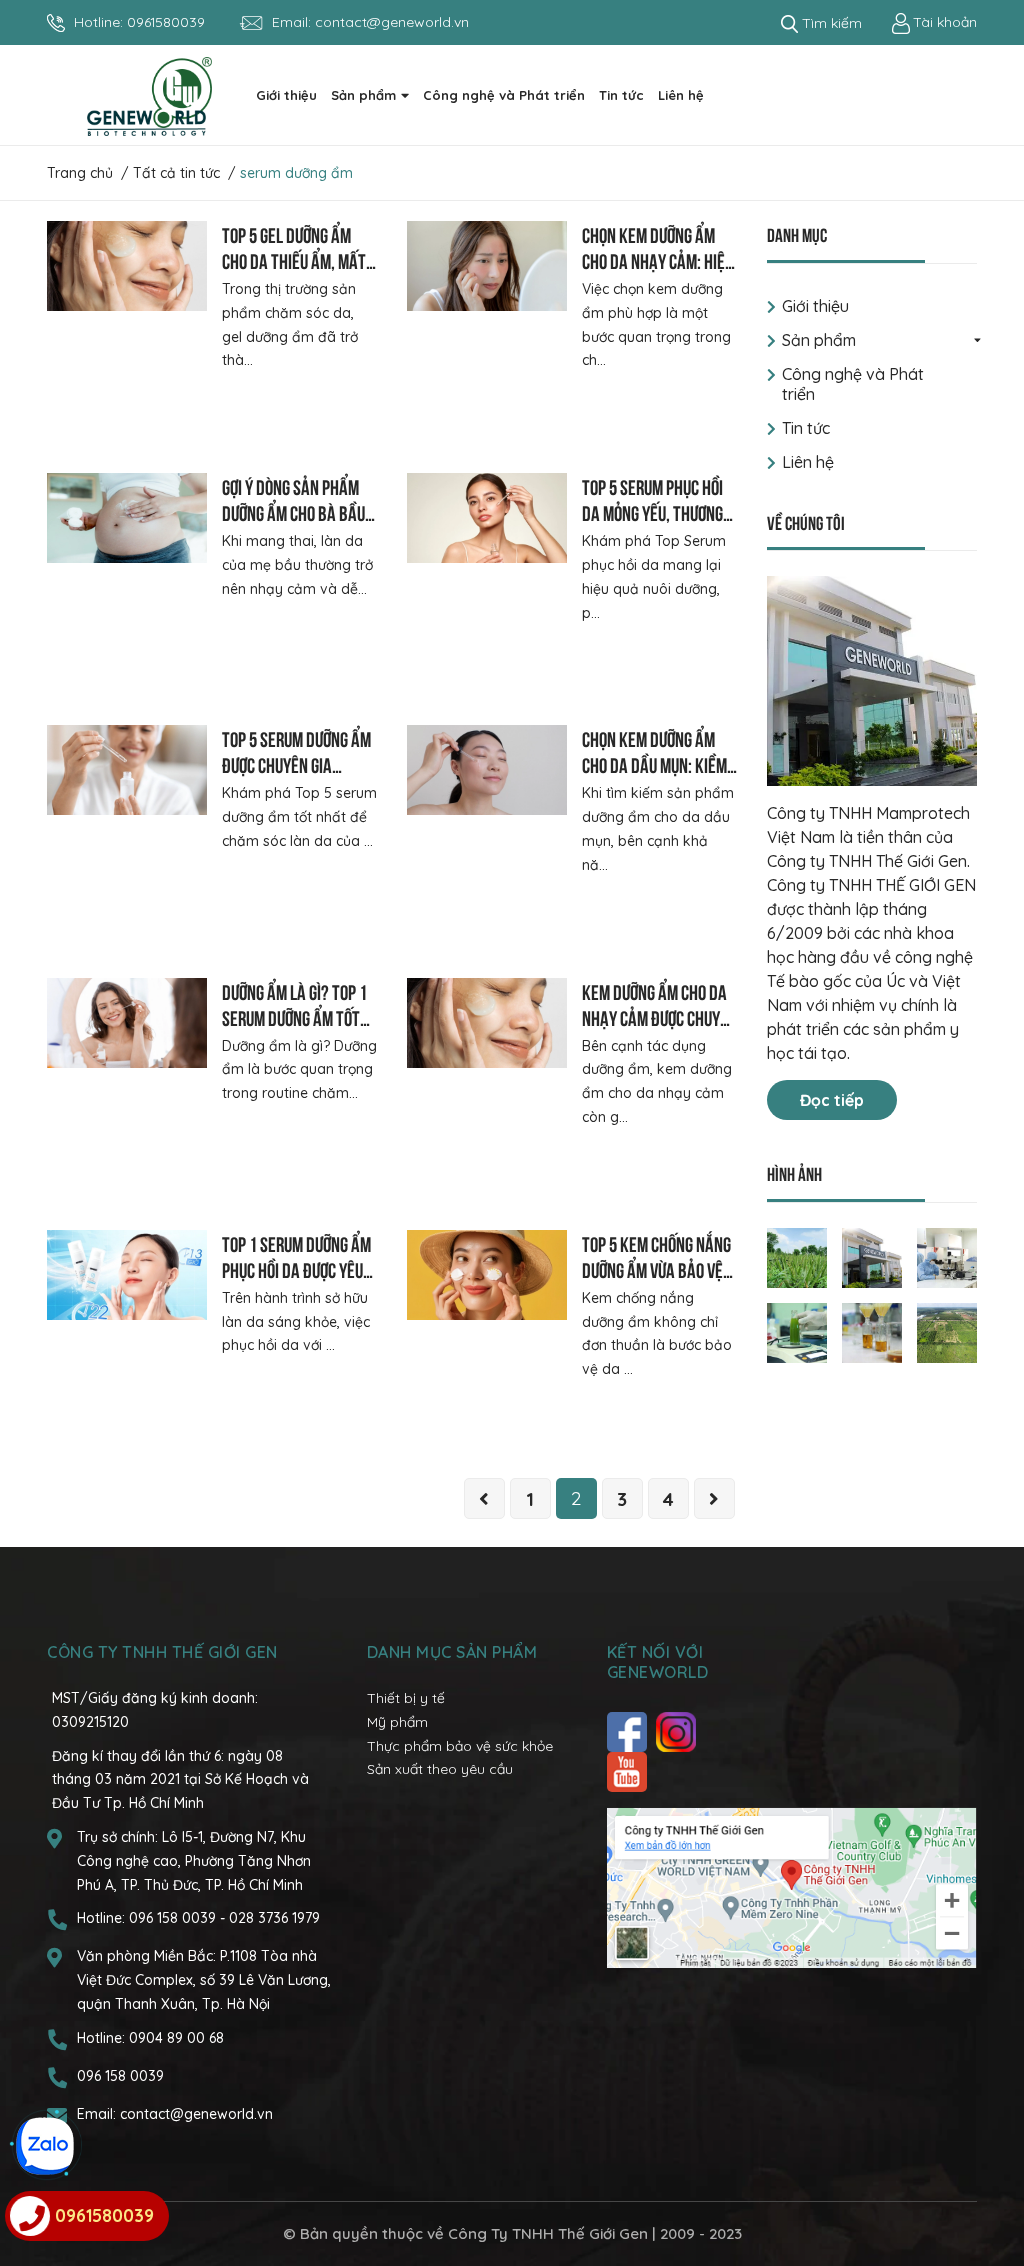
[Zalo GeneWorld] (45, 2146)
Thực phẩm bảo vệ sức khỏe (460, 1746)
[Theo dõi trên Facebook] (629, 1732)
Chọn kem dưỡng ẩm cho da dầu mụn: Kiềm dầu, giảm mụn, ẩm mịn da (657, 776)
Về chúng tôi (806, 521)
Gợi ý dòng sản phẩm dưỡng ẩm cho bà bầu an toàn (293, 511)
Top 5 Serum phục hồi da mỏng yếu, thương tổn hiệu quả (652, 511)
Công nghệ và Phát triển (853, 384)
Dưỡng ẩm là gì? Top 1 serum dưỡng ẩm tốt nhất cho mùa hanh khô (294, 1029)
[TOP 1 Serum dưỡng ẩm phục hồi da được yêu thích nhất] (127, 1275)
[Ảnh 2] (872, 1256)
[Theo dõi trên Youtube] (629, 1772)
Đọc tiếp (832, 1100)
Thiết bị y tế (406, 1698)
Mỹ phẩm (397, 1722)
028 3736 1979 (274, 1918)
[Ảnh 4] (797, 1331)
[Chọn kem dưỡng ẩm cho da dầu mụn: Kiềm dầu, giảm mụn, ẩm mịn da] (487, 770)
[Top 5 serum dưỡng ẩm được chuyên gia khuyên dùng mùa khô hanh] (127, 770)
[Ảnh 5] (872, 1331)
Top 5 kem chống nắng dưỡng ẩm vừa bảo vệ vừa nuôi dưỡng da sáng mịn (656, 1281)
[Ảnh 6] (947, 1331)
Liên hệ (808, 462)
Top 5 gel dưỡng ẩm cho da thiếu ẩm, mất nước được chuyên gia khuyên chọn (295, 272)
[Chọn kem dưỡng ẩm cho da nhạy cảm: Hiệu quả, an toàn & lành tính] (487, 266)
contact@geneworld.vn (392, 22)
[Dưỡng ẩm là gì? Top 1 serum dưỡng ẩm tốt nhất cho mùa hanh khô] (127, 1023)
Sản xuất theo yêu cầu (440, 1769)
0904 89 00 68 (176, 2038)
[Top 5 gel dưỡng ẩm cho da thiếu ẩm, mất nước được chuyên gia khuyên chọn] (127, 266)
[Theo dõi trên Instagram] (678, 1732)
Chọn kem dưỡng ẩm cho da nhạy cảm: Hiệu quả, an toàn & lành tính (657, 272)
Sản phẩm (819, 340)
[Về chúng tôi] (872, 681)
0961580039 (166, 22)
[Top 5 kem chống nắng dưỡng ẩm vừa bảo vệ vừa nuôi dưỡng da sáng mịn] (487, 1275)
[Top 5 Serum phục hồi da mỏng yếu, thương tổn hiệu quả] (487, 518)
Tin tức (806, 428)
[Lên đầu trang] (989, 2171)
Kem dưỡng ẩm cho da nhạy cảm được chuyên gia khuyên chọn (659, 1016)
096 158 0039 (174, 1918)
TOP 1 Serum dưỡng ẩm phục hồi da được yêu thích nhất (296, 1268)
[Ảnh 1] (797, 1256)
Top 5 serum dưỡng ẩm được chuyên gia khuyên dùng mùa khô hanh (296, 776)
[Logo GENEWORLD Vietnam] (149, 95)
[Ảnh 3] (947, 1256)
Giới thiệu (815, 306)
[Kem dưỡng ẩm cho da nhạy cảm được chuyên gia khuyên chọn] (487, 1023)
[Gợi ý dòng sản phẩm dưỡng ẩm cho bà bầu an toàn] (127, 518)
